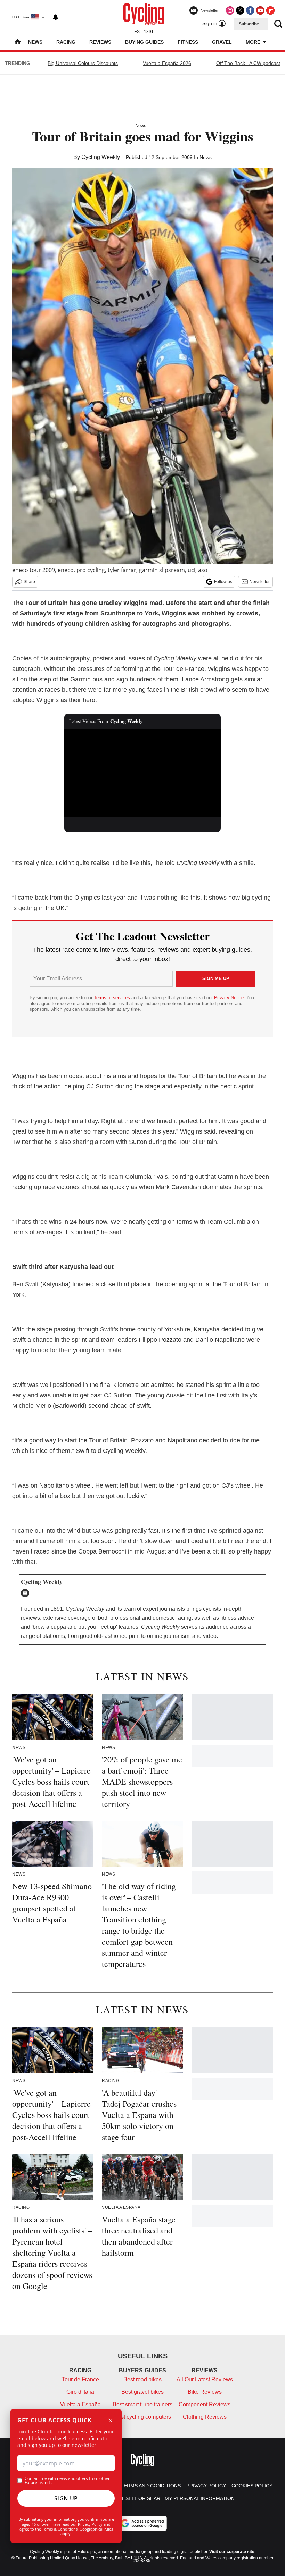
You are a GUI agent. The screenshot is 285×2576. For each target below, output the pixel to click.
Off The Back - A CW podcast (248, 63)
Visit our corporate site (232, 2552)
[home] (18, 43)
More (254, 42)
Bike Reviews (205, 2392)
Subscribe (249, 24)
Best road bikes (142, 2379)
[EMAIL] (27, 1593)
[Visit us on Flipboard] (270, 10)
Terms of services (113, 998)
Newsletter (260, 582)
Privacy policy (206, 2486)
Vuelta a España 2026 (167, 63)
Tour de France (80, 2379)
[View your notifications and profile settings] (56, 17)
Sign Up (66, 2498)
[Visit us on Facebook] (250, 10)
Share (29, 582)
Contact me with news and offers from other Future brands (67, 2481)
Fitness (188, 42)
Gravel (222, 42)
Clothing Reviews (205, 2417)
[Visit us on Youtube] (260, 10)
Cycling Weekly (101, 157)
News (35, 42)
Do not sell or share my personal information (170, 2498)
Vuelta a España (80, 2404)
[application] (142, 773)
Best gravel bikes (142, 2392)
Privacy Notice (229, 998)
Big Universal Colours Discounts (83, 63)
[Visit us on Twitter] (240, 10)
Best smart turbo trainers (142, 2404)
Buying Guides (144, 42)
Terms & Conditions (60, 2529)
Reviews (100, 42)
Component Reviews (205, 2404)
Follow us (223, 582)
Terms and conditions (151, 2486)
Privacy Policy (90, 2524)
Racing (66, 42)
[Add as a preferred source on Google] (142, 2523)
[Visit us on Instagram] (230, 10)
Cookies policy (252, 2486)
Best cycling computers (142, 2417)
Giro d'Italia (80, 2392)
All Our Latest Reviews (205, 2379)
